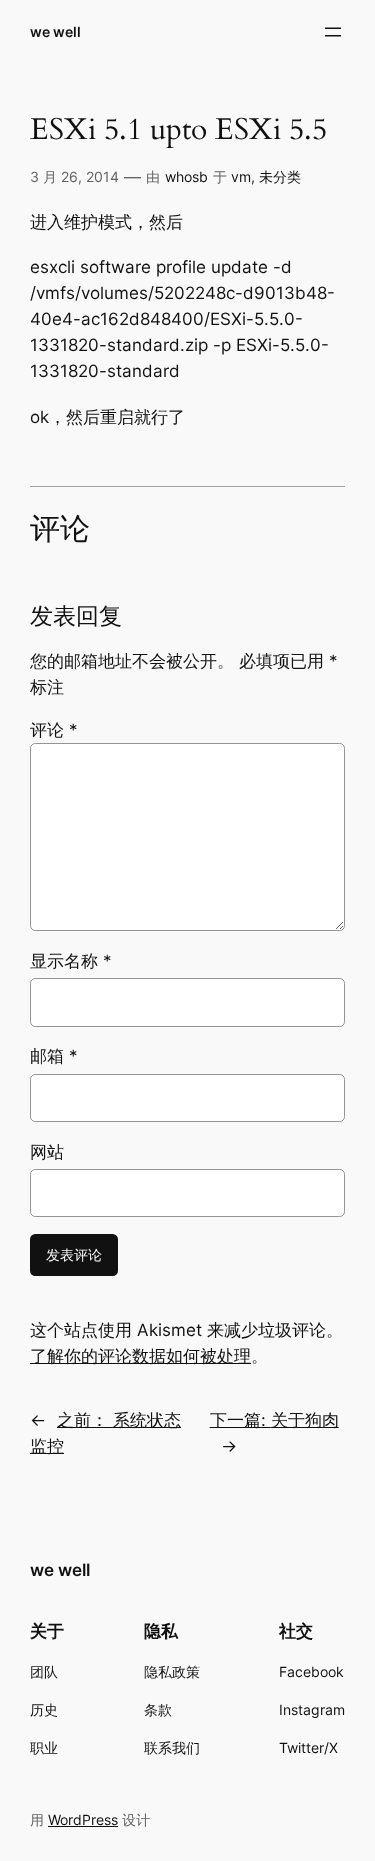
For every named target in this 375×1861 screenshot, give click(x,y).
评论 (54, 730)
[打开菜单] (333, 32)
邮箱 (54, 1056)
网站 (47, 1152)
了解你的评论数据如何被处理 (140, 1356)
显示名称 (71, 961)
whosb (186, 176)
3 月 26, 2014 (74, 176)
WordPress (83, 1819)
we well (55, 31)
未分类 (280, 176)
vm (241, 176)
